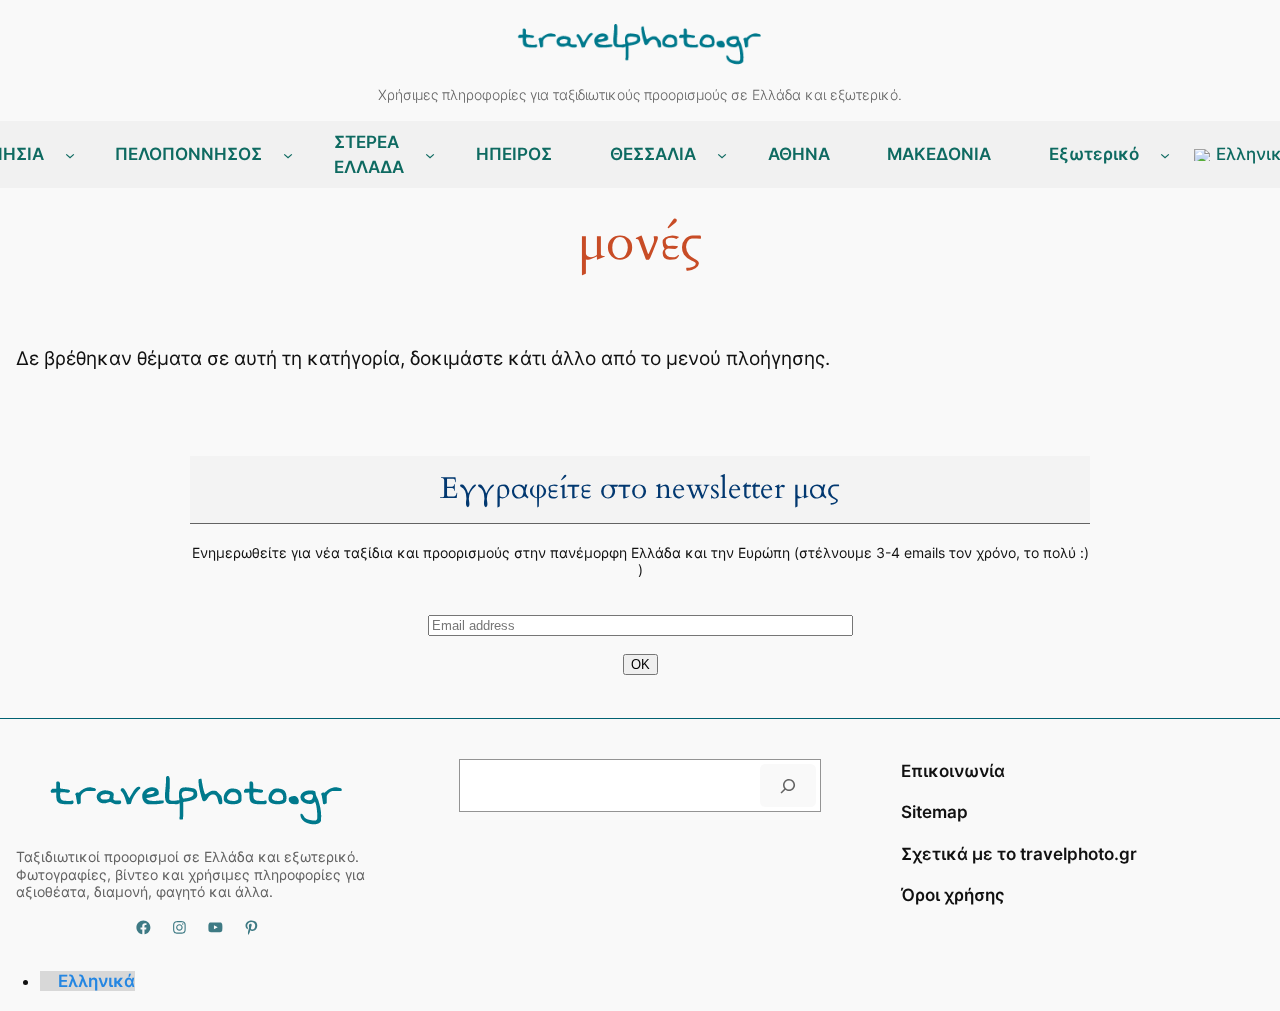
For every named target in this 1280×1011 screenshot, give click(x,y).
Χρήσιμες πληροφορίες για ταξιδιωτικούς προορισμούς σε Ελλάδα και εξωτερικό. (640, 94)
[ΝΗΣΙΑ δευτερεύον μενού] (70, 155)
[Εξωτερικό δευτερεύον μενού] (1165, 155)
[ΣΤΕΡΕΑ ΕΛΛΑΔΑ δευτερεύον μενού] (430, 155)
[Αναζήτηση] (788, 785)
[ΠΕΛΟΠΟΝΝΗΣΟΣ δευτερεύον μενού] (288, 155)
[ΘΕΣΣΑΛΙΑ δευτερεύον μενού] (722, 155)
